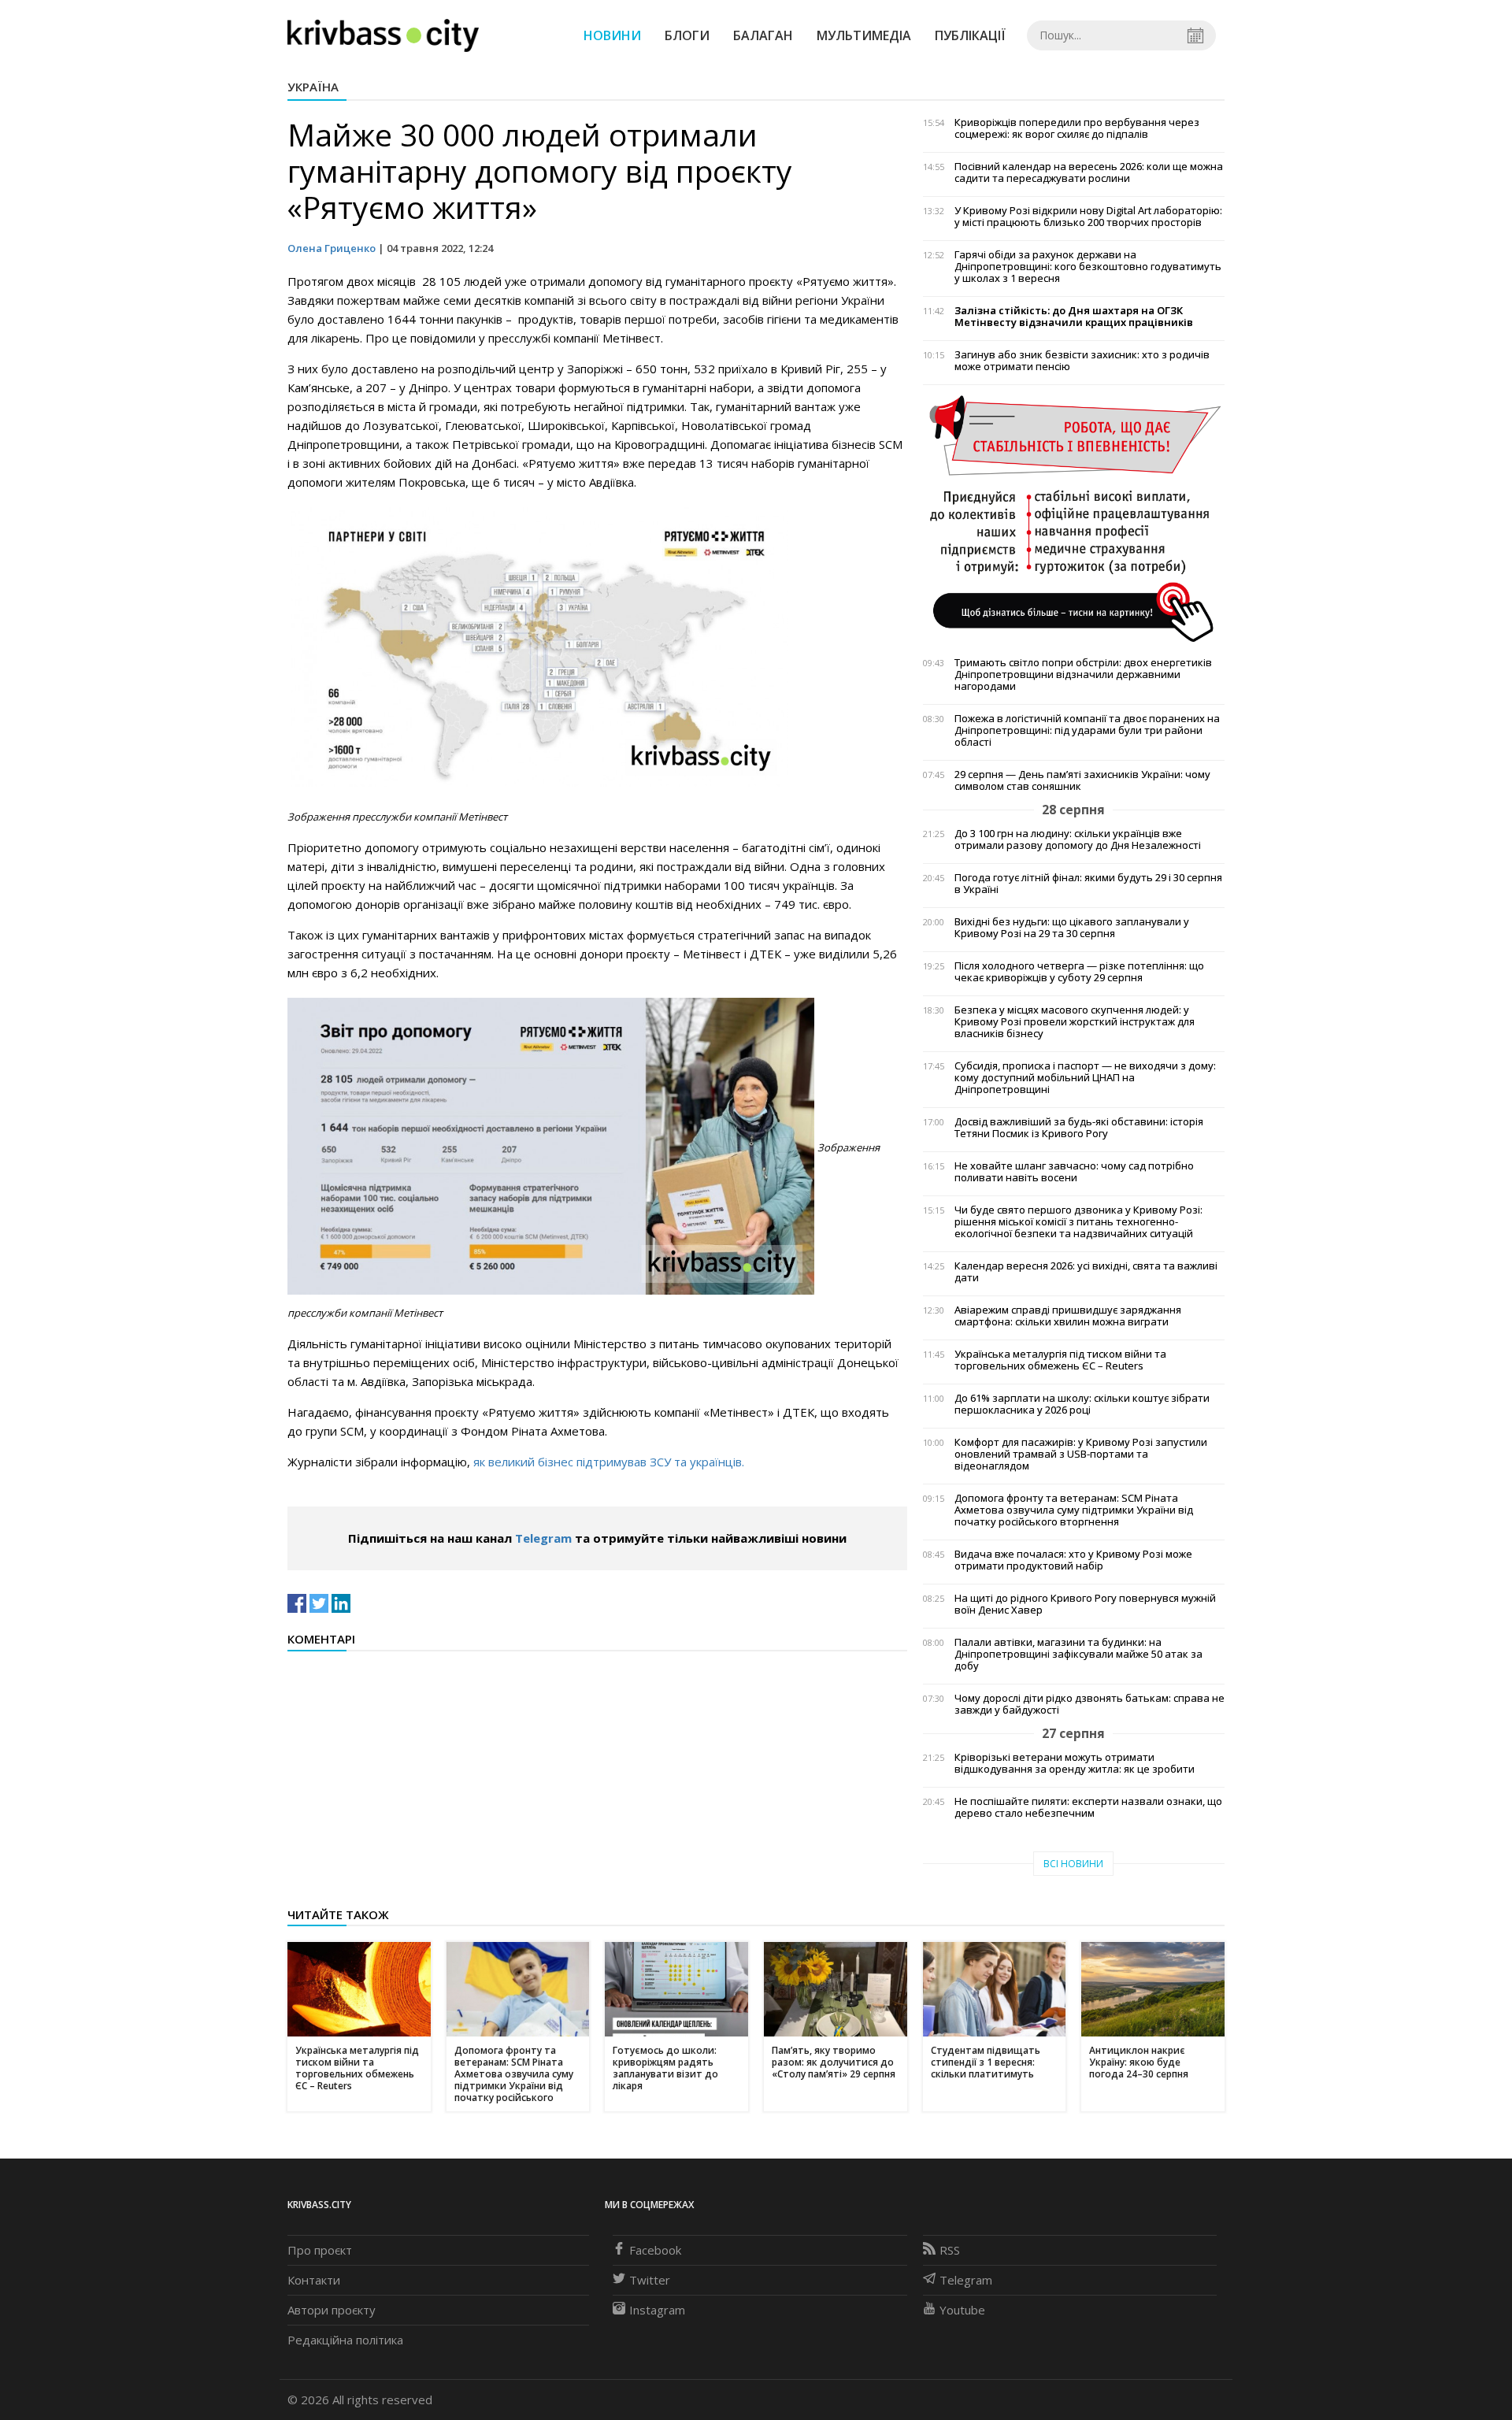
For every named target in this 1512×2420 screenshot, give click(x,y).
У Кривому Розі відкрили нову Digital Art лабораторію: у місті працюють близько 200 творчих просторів (1088, 217)
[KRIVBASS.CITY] (383, 35)
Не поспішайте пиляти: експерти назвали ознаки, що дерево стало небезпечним (1088, 1807)
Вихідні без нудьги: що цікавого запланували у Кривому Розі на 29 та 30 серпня (1072, 928)
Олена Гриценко (332, 248)
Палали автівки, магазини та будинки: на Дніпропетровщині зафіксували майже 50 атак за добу (1078, 1654)
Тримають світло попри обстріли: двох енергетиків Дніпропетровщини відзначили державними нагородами (1083, 674)
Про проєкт (320, 2250)
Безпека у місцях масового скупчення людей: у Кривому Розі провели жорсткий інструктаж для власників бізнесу (1075, 1022)
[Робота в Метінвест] (1074, 518)
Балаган (763, 35)
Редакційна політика (345, 2340)
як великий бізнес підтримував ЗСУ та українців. (609, 1462)
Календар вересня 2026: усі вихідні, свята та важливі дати (1086, 1272)
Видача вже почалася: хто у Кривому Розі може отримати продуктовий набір (1073, 1560)
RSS (950, 2250)
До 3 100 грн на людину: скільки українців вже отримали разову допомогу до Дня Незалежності (1078, 839)
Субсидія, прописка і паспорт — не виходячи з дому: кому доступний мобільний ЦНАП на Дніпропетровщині (1085, 1078)
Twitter (650, 2280)
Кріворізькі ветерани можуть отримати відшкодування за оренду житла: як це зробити (1075, 1763)
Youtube (962, 2310)
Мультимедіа (864, 35)
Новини (612, 35)
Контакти (314, 2280)
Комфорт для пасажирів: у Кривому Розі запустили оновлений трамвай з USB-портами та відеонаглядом (1081, 1454)
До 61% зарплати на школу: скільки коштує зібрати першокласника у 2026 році (1082, 1404)
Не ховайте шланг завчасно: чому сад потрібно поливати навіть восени (1074, 1172)
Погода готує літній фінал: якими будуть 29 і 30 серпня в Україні (1088, 884)
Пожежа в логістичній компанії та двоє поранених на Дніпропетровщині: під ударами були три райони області (1087, 730)
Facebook (655, 2250)
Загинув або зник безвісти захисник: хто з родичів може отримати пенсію (1082, 361)
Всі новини (1073, 1864)
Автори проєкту (332, 2310)
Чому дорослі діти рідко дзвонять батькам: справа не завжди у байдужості (1090, 1704)
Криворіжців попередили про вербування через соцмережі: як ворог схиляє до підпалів (1077, 128)
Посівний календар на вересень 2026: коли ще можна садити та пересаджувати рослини (1089, 172)
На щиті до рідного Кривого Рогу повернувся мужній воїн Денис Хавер (1085, 1604)
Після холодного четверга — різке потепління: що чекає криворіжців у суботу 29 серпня (1079, 972)
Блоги (687, 35)
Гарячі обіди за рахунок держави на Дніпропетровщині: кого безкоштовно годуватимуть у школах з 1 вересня (1088, 267)
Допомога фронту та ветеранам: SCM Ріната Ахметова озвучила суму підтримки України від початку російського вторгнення (1074, 1510)
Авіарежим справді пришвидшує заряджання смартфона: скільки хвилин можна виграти (1068, 1316)
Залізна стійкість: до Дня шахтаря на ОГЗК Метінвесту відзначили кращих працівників (1074, 317)
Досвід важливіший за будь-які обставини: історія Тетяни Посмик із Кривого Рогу (1079, 1128)
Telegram (543, 1538)
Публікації (970, 35)
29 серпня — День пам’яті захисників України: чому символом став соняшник (1082, 780)
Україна (313, 87)
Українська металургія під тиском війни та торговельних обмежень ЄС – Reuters (1060, 1360)
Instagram (657, 2310)
